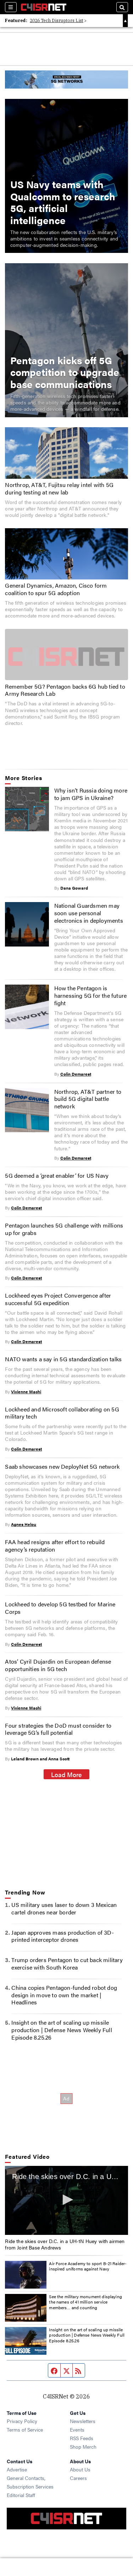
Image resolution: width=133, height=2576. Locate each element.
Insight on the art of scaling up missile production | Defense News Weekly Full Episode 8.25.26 (62, 2030)
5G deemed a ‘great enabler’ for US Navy (57, 1175)
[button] (67, 2200)
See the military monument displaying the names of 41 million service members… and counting (85, 2302)
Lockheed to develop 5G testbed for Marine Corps (60, 1608)
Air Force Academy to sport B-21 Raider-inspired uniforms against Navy (88, 2266)
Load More (66, 1774)
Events (77, 2429)
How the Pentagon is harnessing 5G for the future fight (91, 995)
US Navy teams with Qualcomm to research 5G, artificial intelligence (63, 202)
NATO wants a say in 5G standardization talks (63, 1359)
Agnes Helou (24, 1524)
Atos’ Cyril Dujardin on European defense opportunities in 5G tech (58, 1665)
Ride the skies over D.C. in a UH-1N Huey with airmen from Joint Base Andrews (65, 2244)
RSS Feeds (82, 2438)
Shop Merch (83, 2447)
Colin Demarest (76, 1074)
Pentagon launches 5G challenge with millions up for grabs (64, 1229)
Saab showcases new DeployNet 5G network (62, 1466)
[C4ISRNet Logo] (44, 7)
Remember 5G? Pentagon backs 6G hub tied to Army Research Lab (65, 690)
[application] (66, 2201)
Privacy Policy (22, 2421)
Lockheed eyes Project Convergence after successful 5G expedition (58, 1299)
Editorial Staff (21, 2495)
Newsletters (83, 2421)
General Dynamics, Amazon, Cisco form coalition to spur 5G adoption (56, 589)
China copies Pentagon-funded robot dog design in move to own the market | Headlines (64, 1995)
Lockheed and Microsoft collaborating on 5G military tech (62, 1413)
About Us (80, 2469)
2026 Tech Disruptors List (57, 20)
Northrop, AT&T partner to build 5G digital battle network (88, 1099)
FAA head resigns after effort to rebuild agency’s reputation (55, 1546)
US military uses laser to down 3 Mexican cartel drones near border (64, 1908)
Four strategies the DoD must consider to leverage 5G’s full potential (58, 1729)
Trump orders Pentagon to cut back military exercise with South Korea (67, 1963)
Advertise (17, 2469)
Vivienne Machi (26, 1392)
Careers (78, 2478)
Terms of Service (25, 2429)
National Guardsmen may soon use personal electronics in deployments (89, 913)
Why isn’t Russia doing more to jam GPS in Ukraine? (91, 794)
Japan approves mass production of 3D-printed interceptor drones (62, 1936)
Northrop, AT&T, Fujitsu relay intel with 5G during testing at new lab (59, 488)
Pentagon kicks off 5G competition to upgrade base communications (65, 372)
